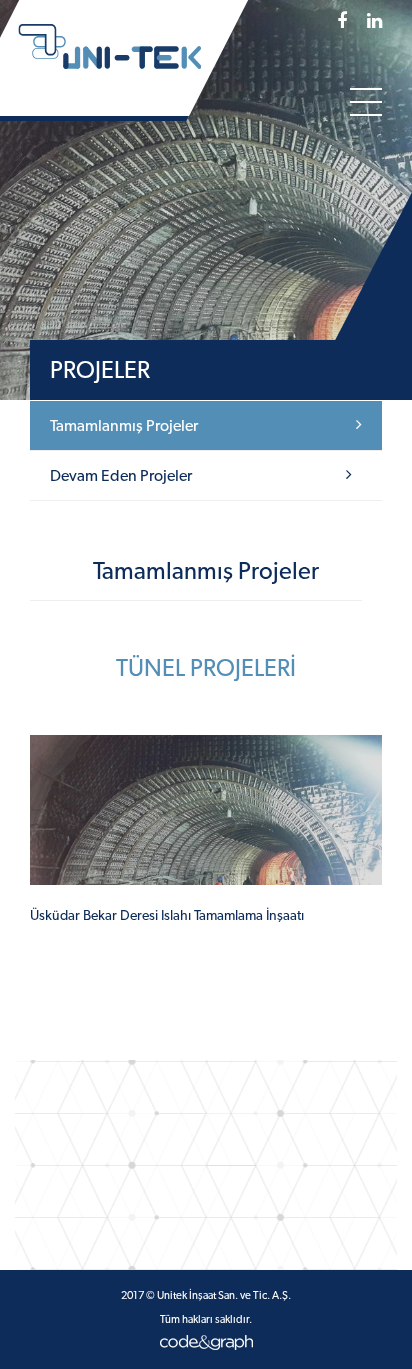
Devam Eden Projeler (121, 475)
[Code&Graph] (206, 1341)
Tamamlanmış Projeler (124, 425)
